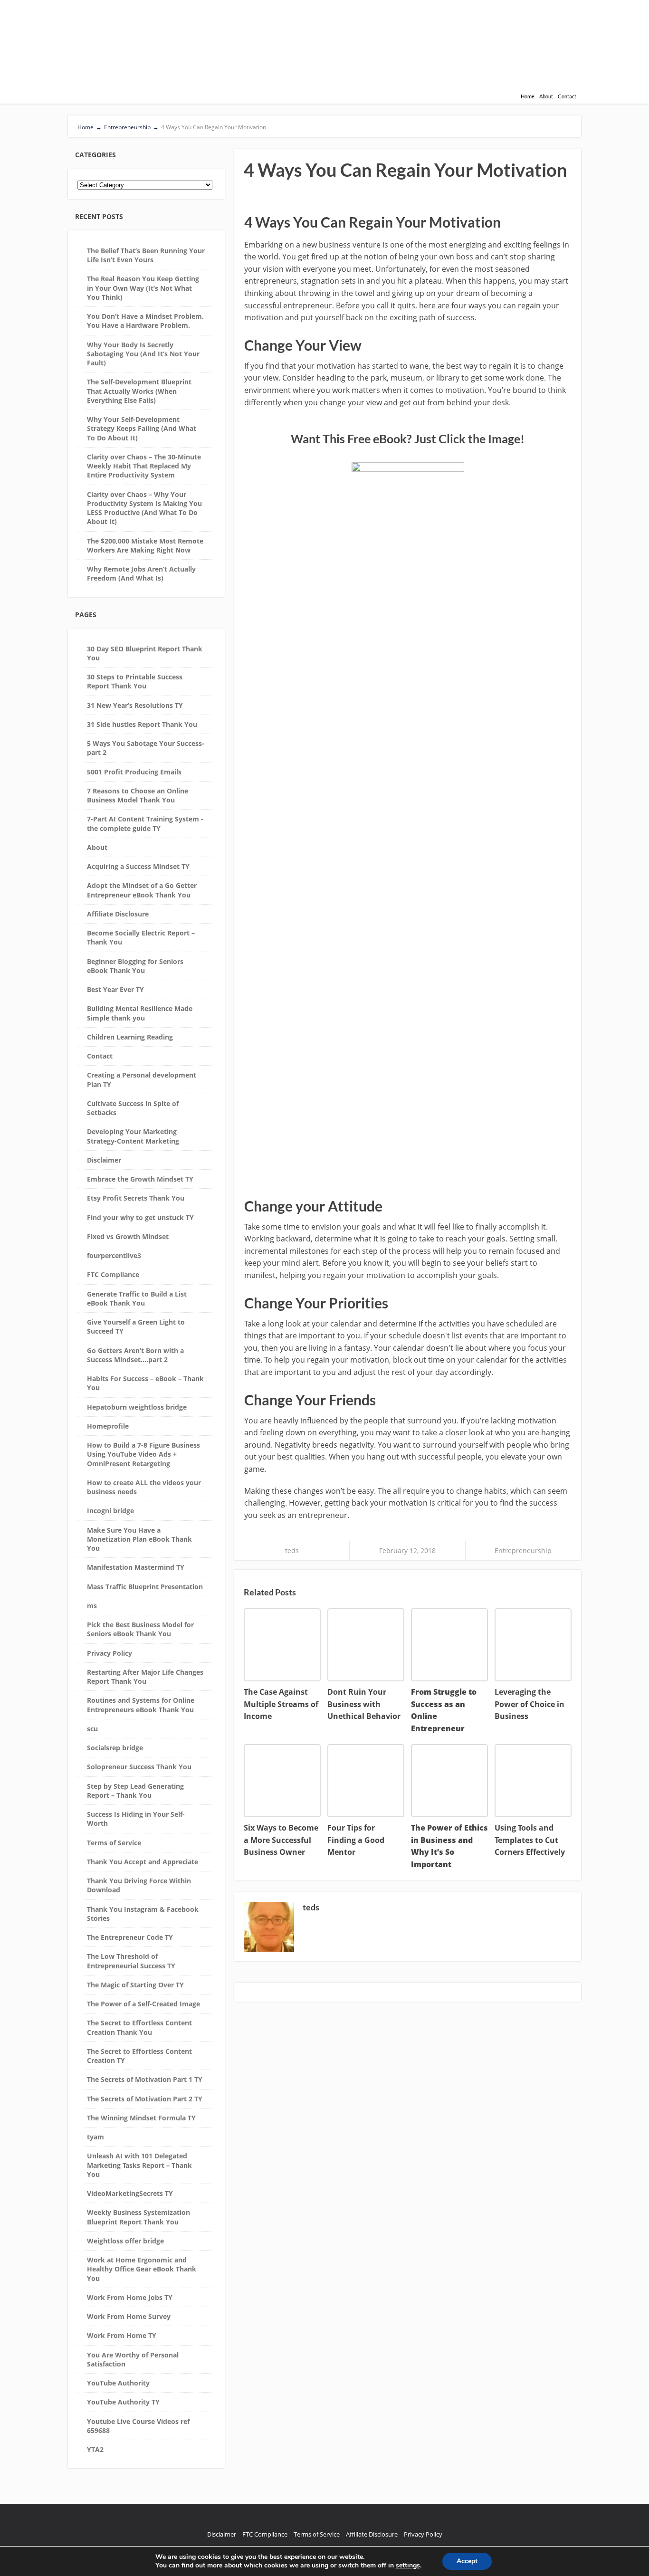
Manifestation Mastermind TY (136, 1567)
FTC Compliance (113, 1274)
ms (92, 1606)
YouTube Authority (118, 2383)
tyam (95, 2137)
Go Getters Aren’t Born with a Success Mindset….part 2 (135, 1355)
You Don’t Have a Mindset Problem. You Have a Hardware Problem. (145, 321)
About (546, 96)
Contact (567, 96)
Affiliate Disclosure (118, 914)
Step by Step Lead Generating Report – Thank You (135, 1791)
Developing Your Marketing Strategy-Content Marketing (133, 1136)
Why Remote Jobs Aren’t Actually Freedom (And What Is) (141, 573)
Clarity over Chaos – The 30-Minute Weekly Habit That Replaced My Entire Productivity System (144, 466)
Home (528, 96)
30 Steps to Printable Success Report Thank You (135, 681)
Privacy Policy (110, 1653)
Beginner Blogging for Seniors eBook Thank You (135, 966)
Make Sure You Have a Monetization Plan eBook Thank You (139, 1539)
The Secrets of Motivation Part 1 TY (145, 2079)
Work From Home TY (122, 2335)
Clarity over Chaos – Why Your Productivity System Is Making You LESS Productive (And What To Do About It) (144, 508)
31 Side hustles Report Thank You (142, 724)
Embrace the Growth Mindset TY (140, 1179)
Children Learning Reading (130, 1037)
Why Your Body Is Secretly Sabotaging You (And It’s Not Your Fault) (143, 354)
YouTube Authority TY (123, 2402)
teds (292, 1550)
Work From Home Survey (129, 2316)
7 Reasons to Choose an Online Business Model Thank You (138, 795)
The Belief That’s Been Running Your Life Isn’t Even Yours (146, 255)
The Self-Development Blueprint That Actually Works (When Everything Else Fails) (139, 391)
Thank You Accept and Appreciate (143, 1862)
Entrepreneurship (523, 1550)
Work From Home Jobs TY (130, 2297)
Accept (467, 2561)
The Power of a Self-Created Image (143, 2004)
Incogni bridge (110, 1511)
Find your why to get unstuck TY (140, 1217)
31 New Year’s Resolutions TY (135, 705)
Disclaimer (104, 1160)
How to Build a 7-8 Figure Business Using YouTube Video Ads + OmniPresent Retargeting (143, 1454)
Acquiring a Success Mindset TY (138, 866)
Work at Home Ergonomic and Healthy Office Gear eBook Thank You (142, 2269)
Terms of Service (114, 1843)
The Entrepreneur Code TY (130, 1937)
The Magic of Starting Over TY (135, 1985)
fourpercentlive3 (114, 1255)
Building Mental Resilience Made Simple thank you (140, 1013)
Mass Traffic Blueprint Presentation (145, 1587)
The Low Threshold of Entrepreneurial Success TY (131, 1961)
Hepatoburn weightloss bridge (137, 1407)
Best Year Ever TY (115, 989)
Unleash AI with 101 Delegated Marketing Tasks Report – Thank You (139, 2165)
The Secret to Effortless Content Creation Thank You (139, 2027)
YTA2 (95, 2449)
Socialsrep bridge (115, 1748)
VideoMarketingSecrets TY (130, 2193)
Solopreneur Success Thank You (139, 1767)
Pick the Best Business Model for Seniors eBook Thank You (140, 1629)
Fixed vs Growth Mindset (128, 1236)
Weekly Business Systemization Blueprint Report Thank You (138, 2217)
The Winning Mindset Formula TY (141, 2118)
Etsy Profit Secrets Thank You (136, 1198)
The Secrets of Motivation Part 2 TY (145, 2099)
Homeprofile (108, 1426)
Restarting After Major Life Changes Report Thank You (145, 1677)
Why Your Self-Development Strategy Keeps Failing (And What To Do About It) (142, 429)
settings (408, 2566)
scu (92, 1729)
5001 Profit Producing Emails (134, 772)
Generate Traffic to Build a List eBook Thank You (137, 1298)
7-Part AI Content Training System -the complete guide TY (145, 823)
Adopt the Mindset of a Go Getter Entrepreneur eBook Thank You (142, 890)
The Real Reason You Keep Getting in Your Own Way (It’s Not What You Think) (143, 288)
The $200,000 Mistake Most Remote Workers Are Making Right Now (145, 545)
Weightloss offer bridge (125, 2241)
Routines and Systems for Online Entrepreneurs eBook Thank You (141, 1705)
